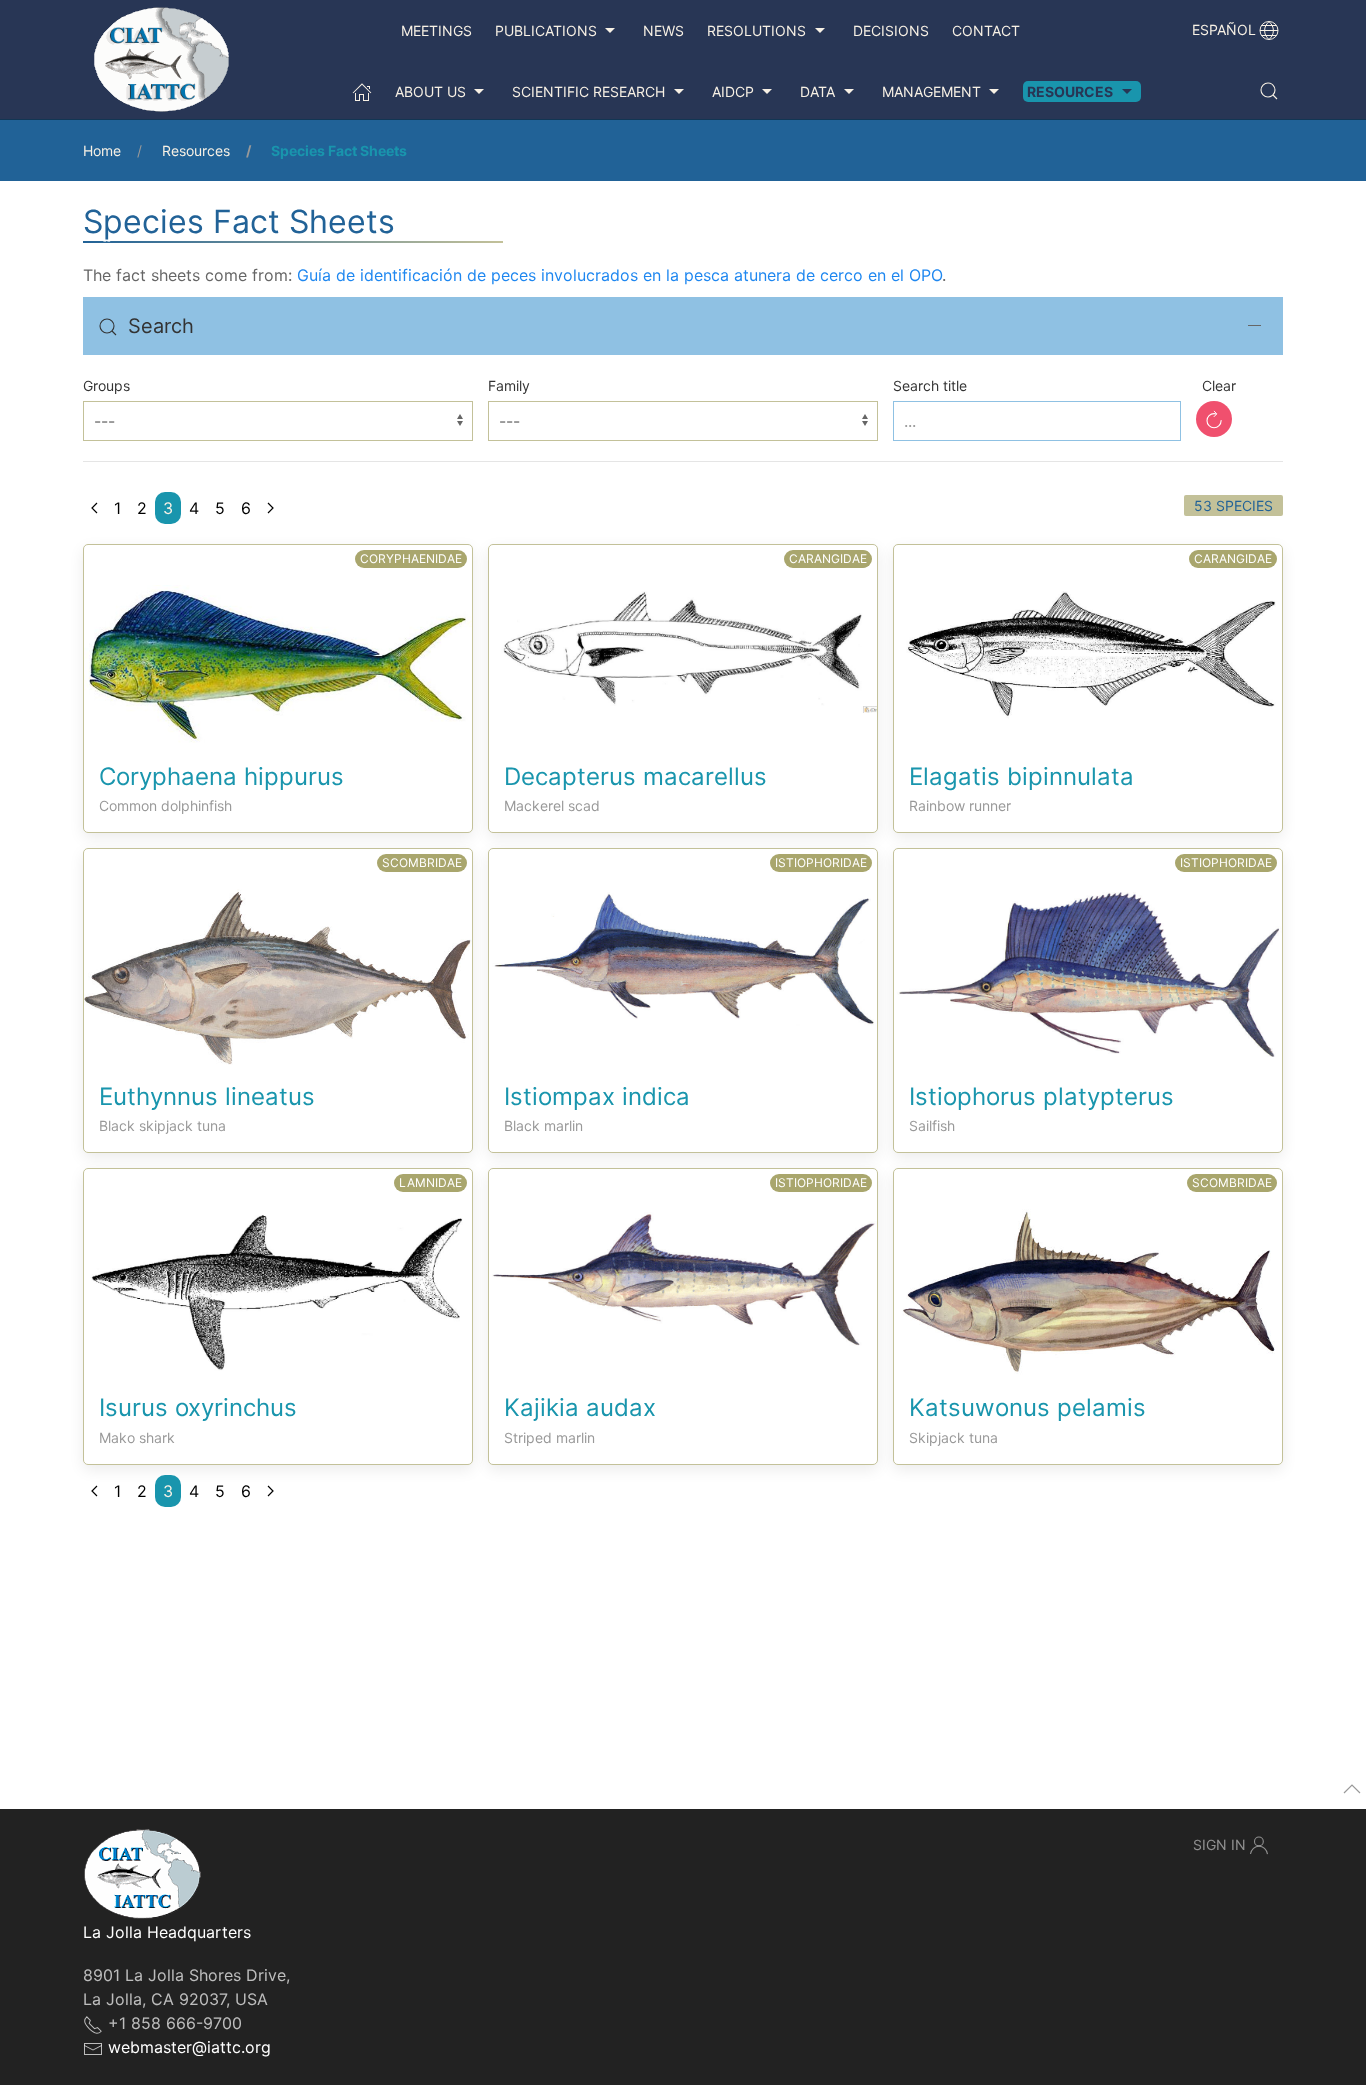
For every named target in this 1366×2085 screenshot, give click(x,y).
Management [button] (931, 91)
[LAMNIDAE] (278, 1270)
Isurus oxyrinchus (198, 1407)
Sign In (1219, 1844)
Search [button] (161, 326)
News (663, 30)
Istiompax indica (597, 1096)
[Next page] (270, 508)
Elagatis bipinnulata (1021, 776)
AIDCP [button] (733, 91)
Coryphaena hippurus (221, 776)
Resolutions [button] (756, 30)
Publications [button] (546, 30)
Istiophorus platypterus (1041, 1096)
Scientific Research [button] (588, 91)
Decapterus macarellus (635, 776)
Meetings (436, 30)
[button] (1269, 91)
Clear (1219, 385)
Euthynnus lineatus (207, 1096)
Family (509, 385)
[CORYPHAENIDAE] (278, 643)
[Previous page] (94, 508)
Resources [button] (1070, 91)
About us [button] (430, 91)
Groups (106, 385)
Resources (196, 150)
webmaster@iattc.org (189, 2047)
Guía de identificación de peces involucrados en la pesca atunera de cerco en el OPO (619, 275)
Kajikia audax (580, 1407)
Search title (930, 385)
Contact (986, 30)
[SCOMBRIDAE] (278, 955)
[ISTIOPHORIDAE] (683, 940)
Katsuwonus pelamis (1027, 1407)
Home (102, 150)
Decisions (891, 30)
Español (1224, 29)
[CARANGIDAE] (683, 627)
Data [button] (817, 91)
